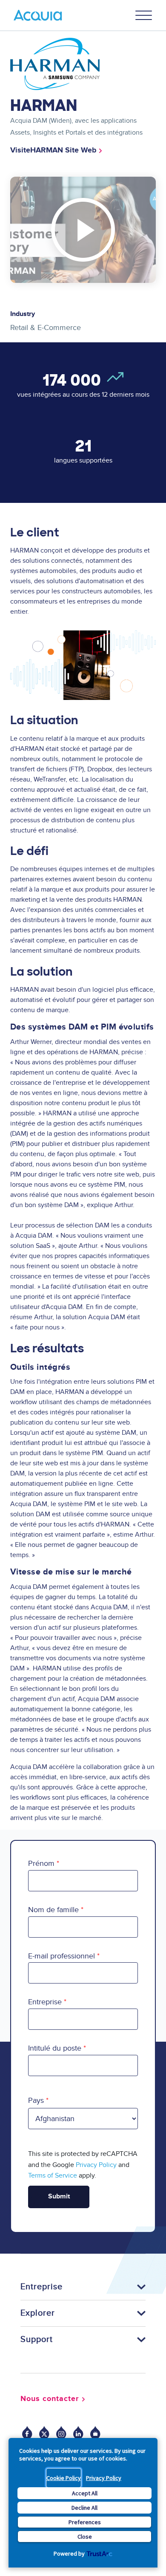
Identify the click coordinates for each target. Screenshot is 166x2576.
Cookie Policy (64, 2478)
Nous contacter (50, 2399)
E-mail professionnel (62, 1956)
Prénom (41, 1864)
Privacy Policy (104, 2478)
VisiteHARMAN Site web (53, 150)
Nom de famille (53, 1910)
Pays (36, 2101)
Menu (144, 15)
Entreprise (45, 2002)
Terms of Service (53, 2175)
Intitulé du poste (55, 2048)
